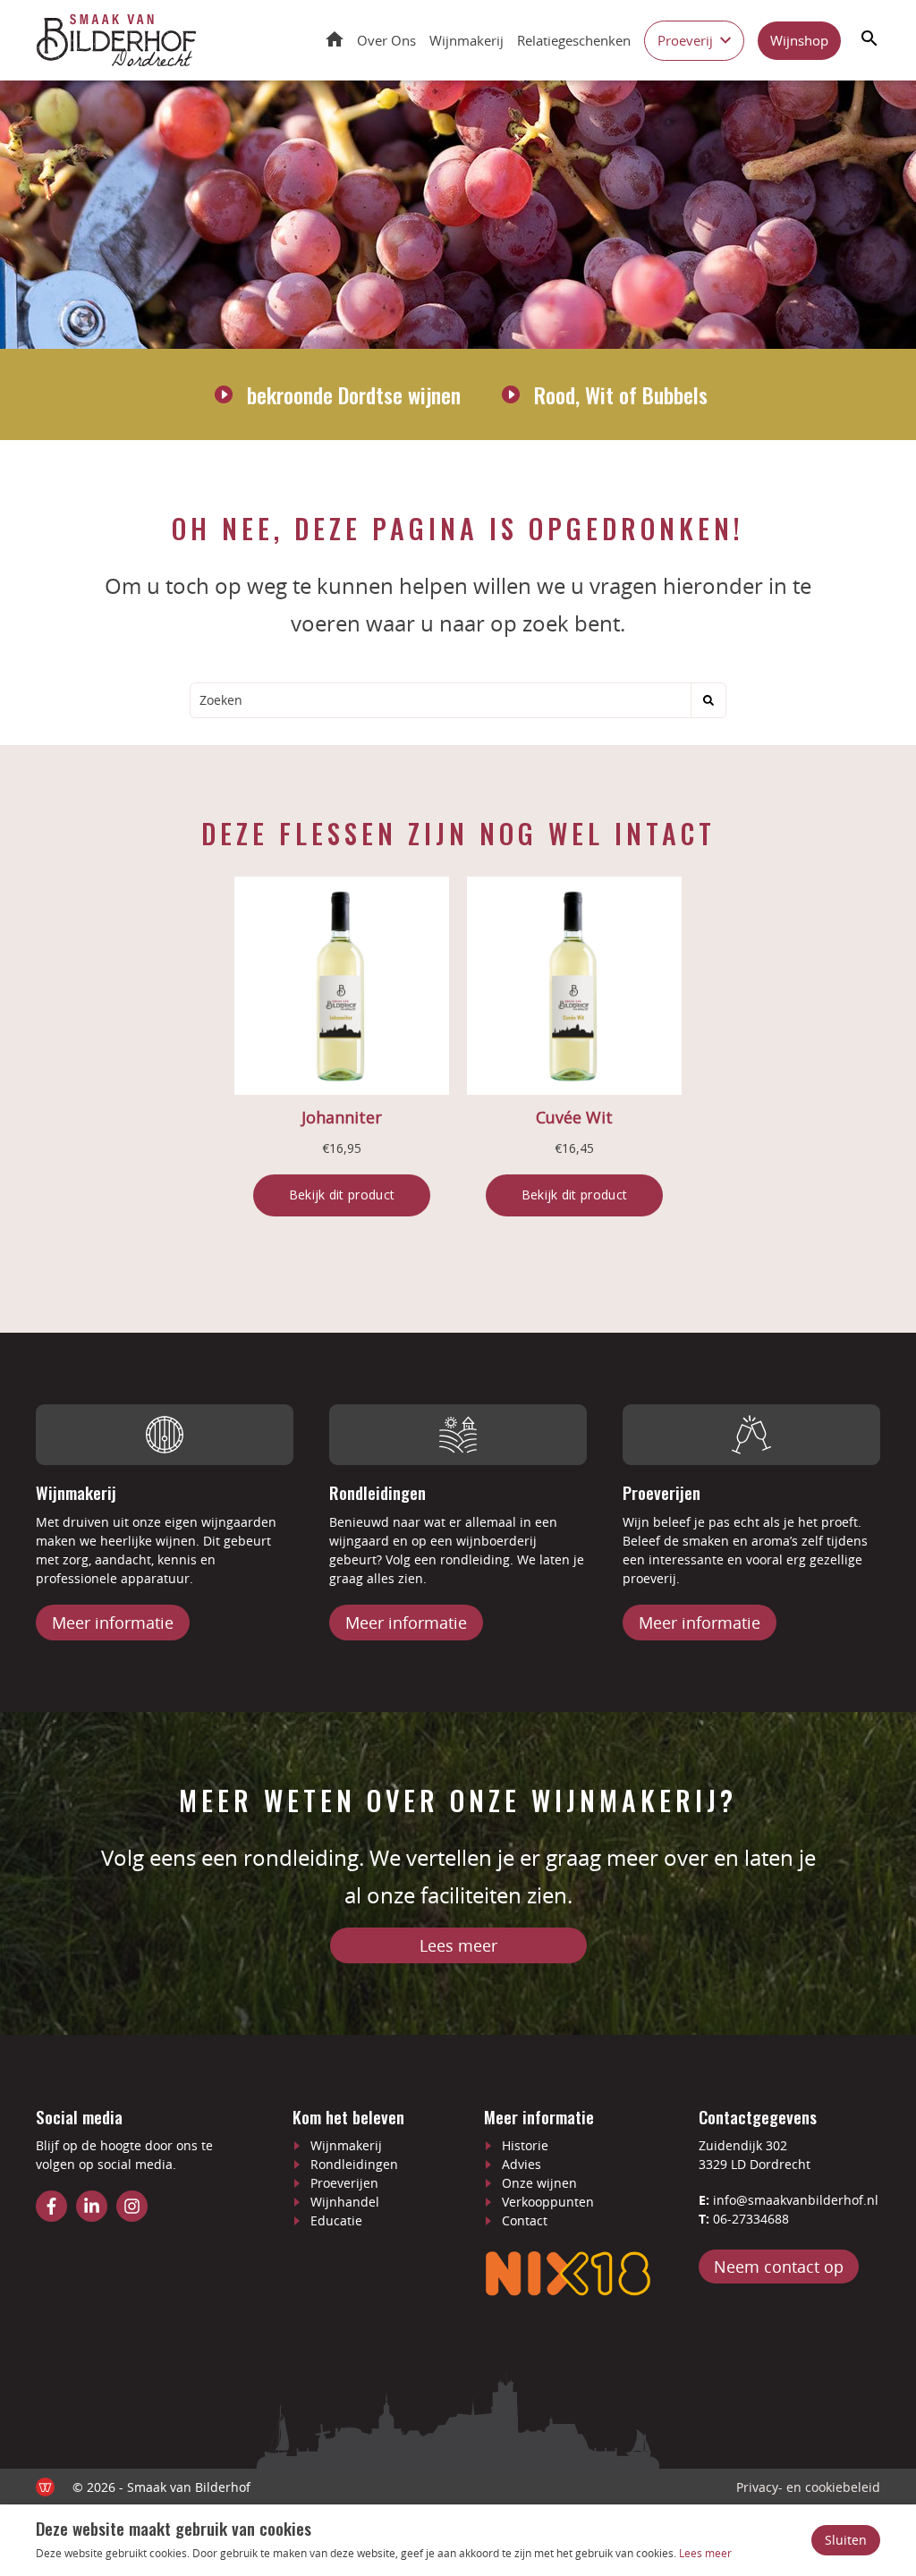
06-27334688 (751, 2219)
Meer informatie (113, 1623)
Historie (525, 2145)
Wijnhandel (345, 2202)
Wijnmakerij (466, 40)
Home (335, 39)
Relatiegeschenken (574, 40)
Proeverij (685, 40)
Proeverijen (344, 2183)
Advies (522, 2164)
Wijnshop (799, 40)
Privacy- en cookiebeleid (808, 2487)
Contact (525, 2220)
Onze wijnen (539, 2183)
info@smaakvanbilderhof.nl (796, 2200)
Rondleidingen (354, 2164)
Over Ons (386, 40)
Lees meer (458, 1945)
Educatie (336, 2220)
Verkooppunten (548, 2202)
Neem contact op (779, 2267)
